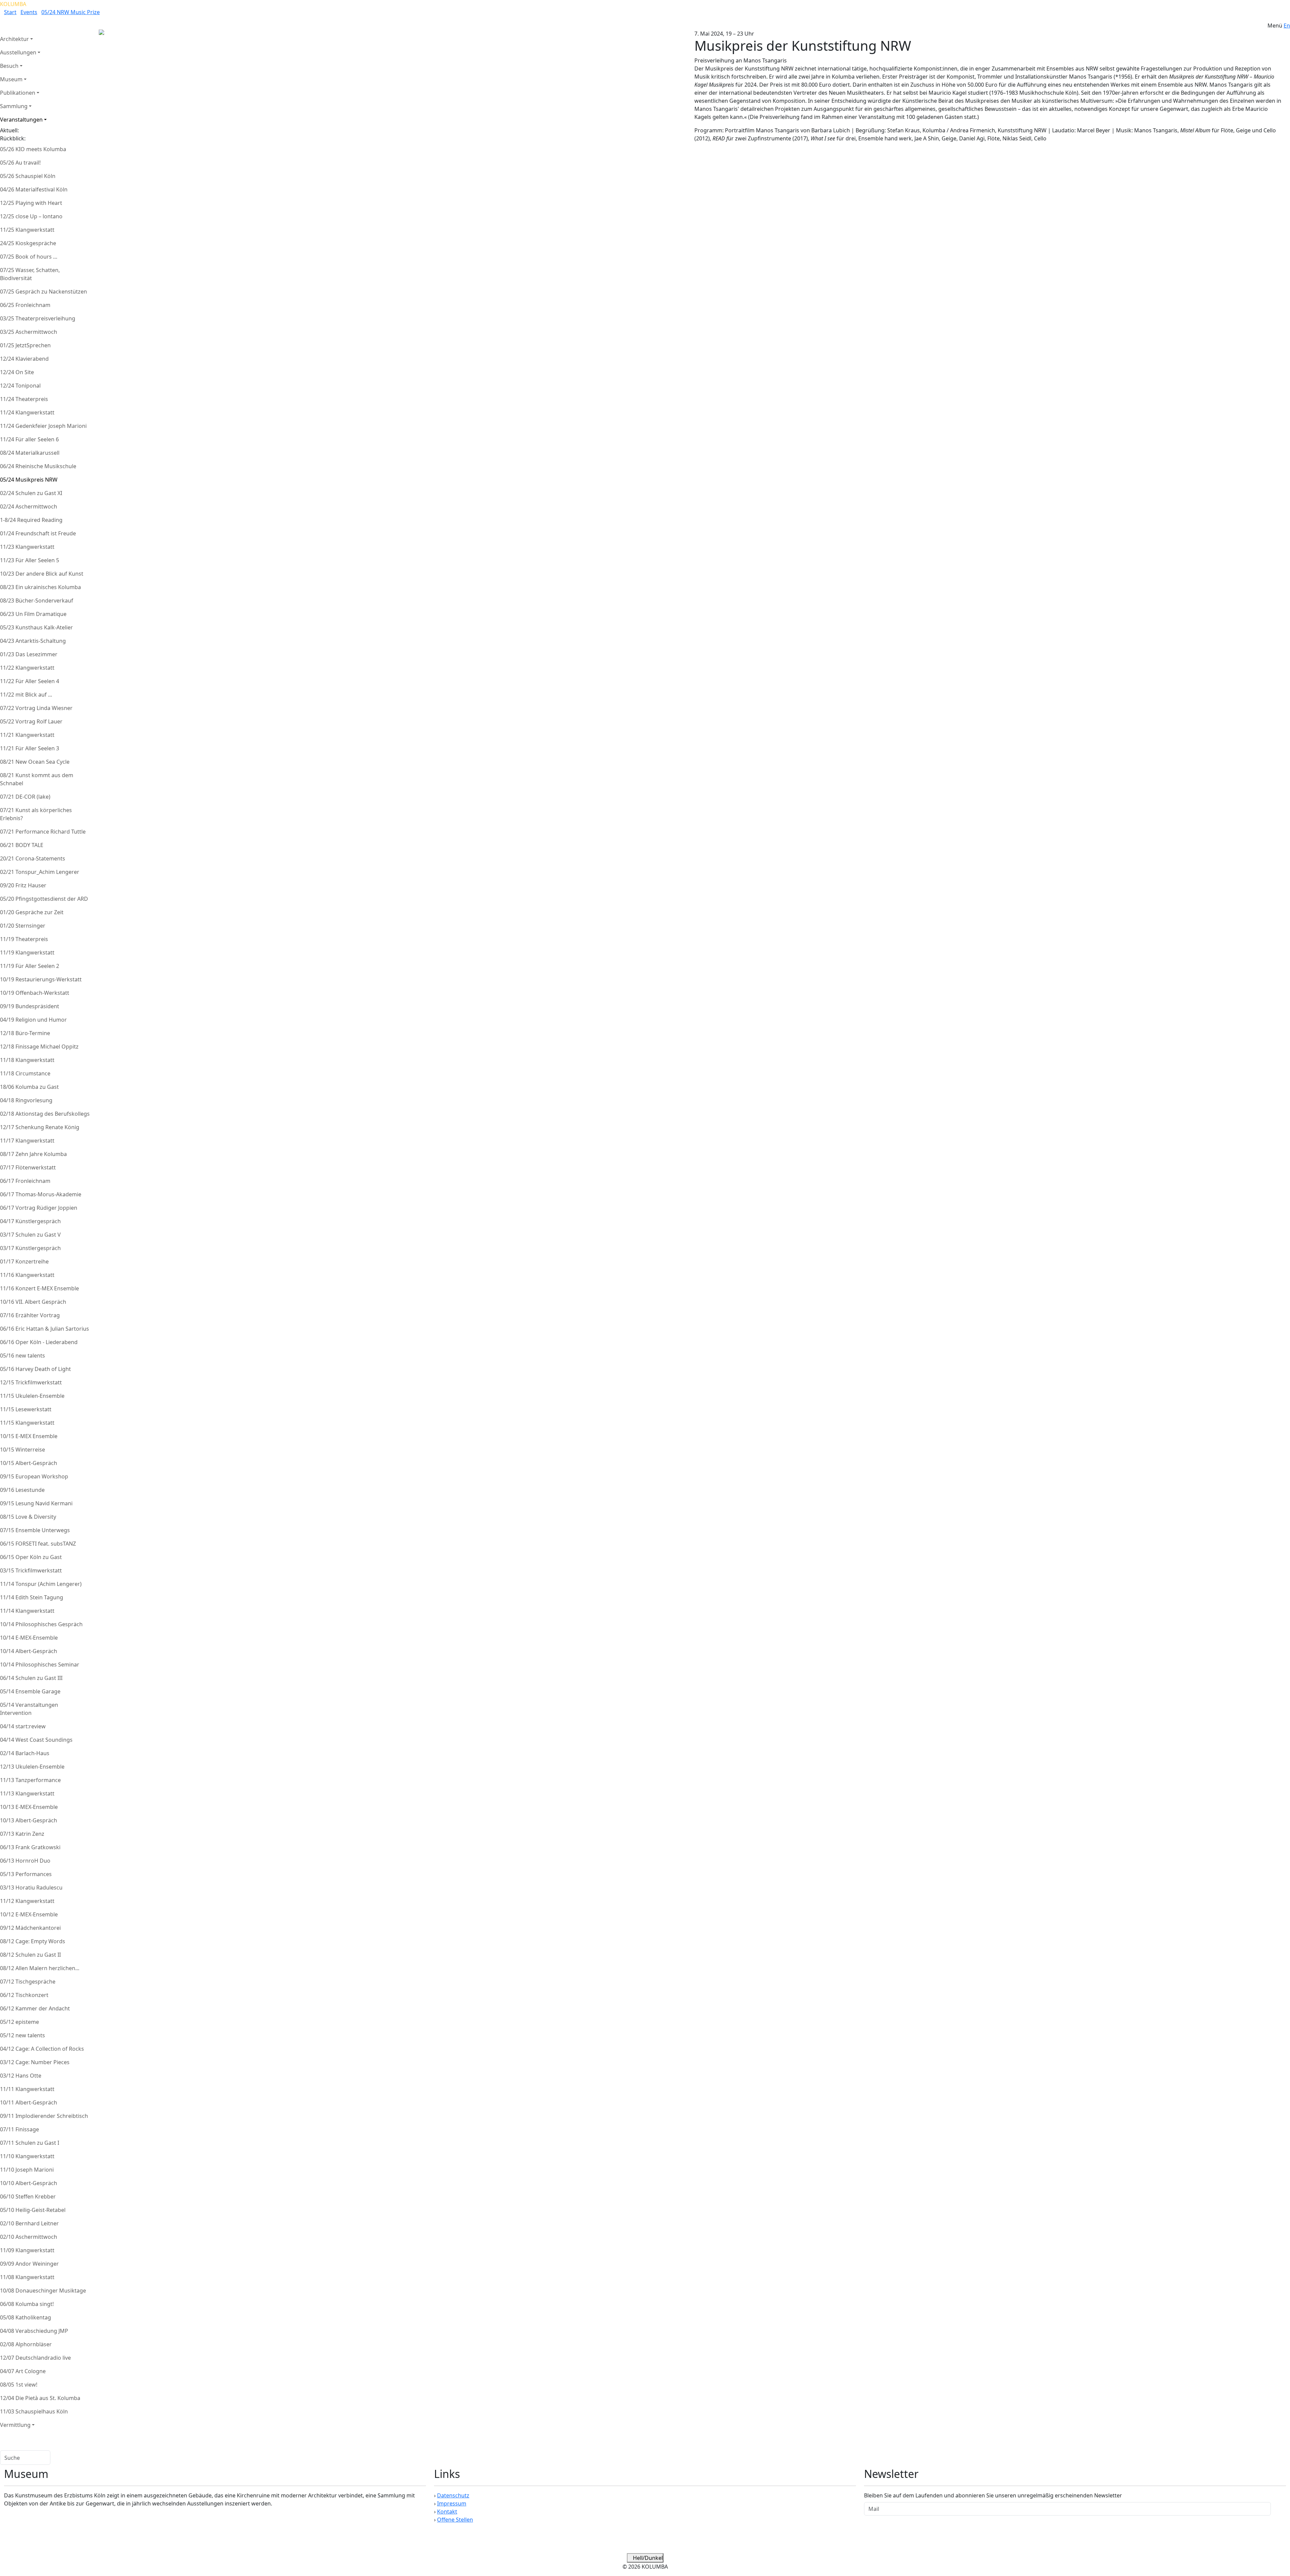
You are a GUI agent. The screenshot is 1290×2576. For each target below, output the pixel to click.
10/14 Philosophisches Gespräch (41, 1624)
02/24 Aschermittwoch (29, 506)
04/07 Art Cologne (23, 2371)
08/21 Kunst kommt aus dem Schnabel (37, 779)
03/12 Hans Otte (21, 2076)
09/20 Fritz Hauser (23, 885)
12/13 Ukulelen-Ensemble (32, 1767)
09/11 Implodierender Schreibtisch (44, 2116)
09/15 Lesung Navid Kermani (36, 1503)
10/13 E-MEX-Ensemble (29, 1807)
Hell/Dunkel (647, 2558)
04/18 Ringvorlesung (26, 1100)
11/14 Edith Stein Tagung (32, 1597)
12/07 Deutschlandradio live (35, 2358)
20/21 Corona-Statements (33, 858)
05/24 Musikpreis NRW (29, 480)
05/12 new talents (23, 2035)
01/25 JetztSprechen (25, 345)
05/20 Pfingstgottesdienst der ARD (44, 899)
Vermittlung (15, 2425)
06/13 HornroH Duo (25, 1861)
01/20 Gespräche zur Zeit (32, 912)
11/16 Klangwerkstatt (27, 1275)
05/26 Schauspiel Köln (28, 176)
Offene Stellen (455, 2520)
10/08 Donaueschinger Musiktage (43, 2291)
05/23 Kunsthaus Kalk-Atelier (36, 627)
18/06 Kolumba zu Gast (29, 1087)
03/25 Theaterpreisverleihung (38, 318)
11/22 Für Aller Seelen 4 (30, 681)
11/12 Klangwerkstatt (27, 1901)
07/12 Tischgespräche (28, 1982)
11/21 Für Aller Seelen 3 (30, 748)
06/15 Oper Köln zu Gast (31, 1557)
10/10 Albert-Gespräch (29, 2183)
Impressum (452, 2503)
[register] (1278, 2509)
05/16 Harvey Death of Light (35, 1369)
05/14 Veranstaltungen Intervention (29, 1709)
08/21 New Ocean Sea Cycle (35, 762)
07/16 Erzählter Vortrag (30, 1315)
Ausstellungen (18, 52)
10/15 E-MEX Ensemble (29, 1436)
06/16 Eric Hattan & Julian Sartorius (45, 1329)
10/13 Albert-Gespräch (29, 1820)
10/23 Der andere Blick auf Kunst (42, 574)
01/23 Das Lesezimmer (29, 654)
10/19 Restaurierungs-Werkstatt (41, 979)
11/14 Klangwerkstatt (27, 1611)
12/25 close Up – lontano (31, 216)
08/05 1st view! (19, 2385)
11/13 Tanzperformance (30, 1780)
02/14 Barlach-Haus (25, 1753)
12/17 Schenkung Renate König (40, 1127)
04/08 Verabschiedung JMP (34, 2331)
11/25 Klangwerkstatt (27, 230)
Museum (11, 79)
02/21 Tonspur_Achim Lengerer (40, 872)
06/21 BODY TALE (22, 845)
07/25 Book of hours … (29, 257)
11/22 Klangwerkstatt (27, 668)
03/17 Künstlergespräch (30, 1248)
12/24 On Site (17, 372)
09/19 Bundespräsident (30, 1006)
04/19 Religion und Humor (33, 1020)
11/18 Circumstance (25, 1073)
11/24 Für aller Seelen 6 (29, 439)
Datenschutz (453, 2495)
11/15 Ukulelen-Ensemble (32, 1396)
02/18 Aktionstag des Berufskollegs (45, 1114)
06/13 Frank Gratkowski (30, 1847)
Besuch (9, 66)
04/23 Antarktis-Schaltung (33, 641)
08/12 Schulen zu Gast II (30, 1955)
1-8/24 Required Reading (31, 520)
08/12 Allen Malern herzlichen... (40, 1968)
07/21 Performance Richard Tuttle (43, 832)
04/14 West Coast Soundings (36, 1740)
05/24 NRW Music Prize (71, 12)
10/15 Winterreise (23, 1450)
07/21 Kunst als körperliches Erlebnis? (36, 814)
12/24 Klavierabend (24, 359)
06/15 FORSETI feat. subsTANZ (38, 1544)
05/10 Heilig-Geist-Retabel (33, 2210)
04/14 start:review (23, 1726)
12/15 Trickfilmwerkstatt (31, 1382)
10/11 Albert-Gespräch (29, 2102)
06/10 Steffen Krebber (28, 2196)
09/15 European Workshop (34, 1476)
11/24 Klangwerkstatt (27, 412)
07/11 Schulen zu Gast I (30, 2143)
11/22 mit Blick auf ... (26, 695)
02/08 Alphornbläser (26, 2344)
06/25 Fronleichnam (25, 305)
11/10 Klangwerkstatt (27, 2156)
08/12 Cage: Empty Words (33, 1941)
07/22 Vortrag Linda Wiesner (36, 708)
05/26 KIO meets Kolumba (33, 149)
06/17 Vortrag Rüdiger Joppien (39, 1208)
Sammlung (14, 106)
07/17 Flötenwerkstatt (28, 1167)
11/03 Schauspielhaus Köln (34, 2411)
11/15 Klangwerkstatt (27, 1423)
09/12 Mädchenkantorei (30, 1928)
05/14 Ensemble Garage (30, 1691)
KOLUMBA (13, 4)
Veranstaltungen (21, 120)
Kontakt (447, 2512)
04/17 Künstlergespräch (30, 1221)
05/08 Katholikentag (26, 2317)
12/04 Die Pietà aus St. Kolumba (40, 2398)
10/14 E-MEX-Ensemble (29, 1638)
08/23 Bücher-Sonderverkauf (37, 601)
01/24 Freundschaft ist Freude (38, 533)
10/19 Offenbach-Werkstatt (35, 993)
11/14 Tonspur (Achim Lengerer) (41, 1584)
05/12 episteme (19, 2022)
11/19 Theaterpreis (24, 939)
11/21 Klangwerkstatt (27, 735)
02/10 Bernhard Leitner (29, 2223)
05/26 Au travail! (20, 163)
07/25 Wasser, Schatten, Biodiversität (30, 274)
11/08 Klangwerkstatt (27, 2277)
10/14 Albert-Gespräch (29, 1651)
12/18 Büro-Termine (25, 1033)
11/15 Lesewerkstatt (26, 1409)
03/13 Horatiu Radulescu (31, 1887)
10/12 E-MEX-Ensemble (29, 1914)
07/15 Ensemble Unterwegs (35, 1530)
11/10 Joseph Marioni (27, 2170)
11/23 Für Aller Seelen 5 (30, 560)
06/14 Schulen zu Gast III (31, 1678)
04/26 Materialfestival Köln (34, 189)
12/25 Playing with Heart (31, 203)
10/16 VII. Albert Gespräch (33, 1302)
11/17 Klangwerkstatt (27, 1141)
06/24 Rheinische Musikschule (38, 466)
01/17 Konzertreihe (24, 1261)
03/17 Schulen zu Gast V (30, 1235)
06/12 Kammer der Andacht (35, 2008)
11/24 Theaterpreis (24, 399)
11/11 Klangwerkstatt (27, 2089)
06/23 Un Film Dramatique (33, 614)
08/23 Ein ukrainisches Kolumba (40, 587)
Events (29, 12)
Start (10, 12)
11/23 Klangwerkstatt (27, 547)
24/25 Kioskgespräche (28, 243)
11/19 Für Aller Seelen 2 (30, 966)
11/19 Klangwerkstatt (27, 952)
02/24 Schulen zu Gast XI (31, 493)
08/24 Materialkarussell (30, 453)
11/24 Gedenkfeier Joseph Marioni (43, 426)
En (1287, 26)
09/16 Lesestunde (22, 1490)
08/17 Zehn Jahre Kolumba (33, 1154)
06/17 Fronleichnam (25, 1181)
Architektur (14, 39)
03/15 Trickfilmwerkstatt (31, 1570)
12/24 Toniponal (20, 386)
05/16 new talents (23, 1356)
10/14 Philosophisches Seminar (40, 1664)
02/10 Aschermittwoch (29, 2237)
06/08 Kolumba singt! (27, 2304)
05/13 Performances (26, 1874)
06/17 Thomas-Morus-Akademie (41, 1194)
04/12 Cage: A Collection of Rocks (42, 2049)
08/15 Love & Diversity (28, 1517)
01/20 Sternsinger (23, 926)
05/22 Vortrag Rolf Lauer (31, 721)
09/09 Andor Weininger (29, 2264)
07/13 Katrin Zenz (22, 1834)
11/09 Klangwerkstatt (27, 2250)
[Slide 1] (314, 53)
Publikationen (18, 93)
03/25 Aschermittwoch (29, 332)
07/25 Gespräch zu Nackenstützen (44, 292)
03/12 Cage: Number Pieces (35, 2062)
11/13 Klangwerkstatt (27, 1793)
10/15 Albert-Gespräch (29, 1463)
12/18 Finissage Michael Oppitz (39, 1047)
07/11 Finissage (19, 2129)
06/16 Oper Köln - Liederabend (39, 1342)
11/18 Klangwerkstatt (27, 1060)
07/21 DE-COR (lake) (25, 797)
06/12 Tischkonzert (24, 1995)
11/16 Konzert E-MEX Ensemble (39, 1288)
